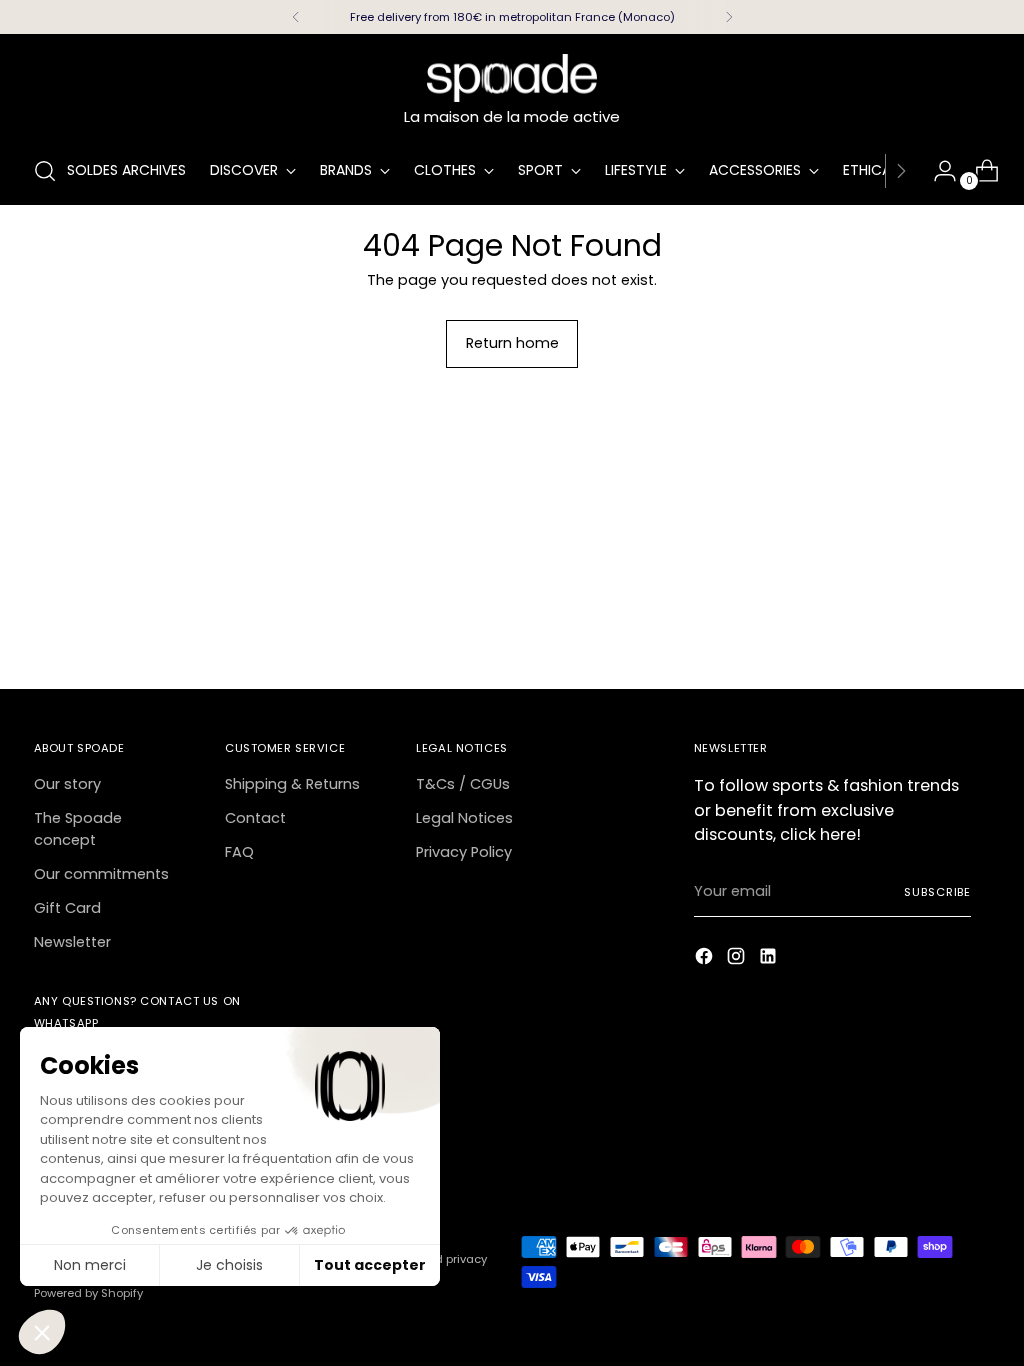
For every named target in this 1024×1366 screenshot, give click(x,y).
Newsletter (72, 942)
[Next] (729, 17)
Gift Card (67, 908)
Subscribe (937, 892)
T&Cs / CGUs (463, 784)
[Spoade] (512, 78)
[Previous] (296, 17)
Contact (255, 818)
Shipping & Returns (292, 784)
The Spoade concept (78, 829)
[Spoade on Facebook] (706, 959)
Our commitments (101, 874)
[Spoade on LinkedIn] (770, 959)
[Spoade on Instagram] (738, 959)
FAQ (239, 852)
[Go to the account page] (937, 171)
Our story (67, 784)
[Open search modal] (45, 171)
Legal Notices (464, 818)
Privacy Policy (464, 852)
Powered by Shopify (88, 1293)
